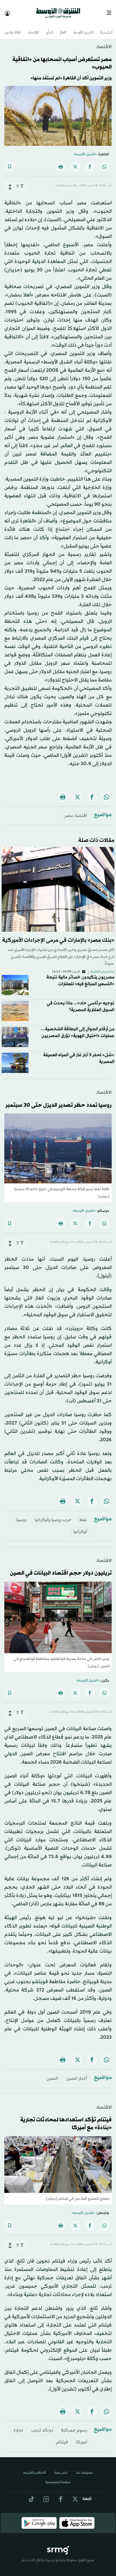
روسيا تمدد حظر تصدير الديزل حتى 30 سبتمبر (59, 1100)
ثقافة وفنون (13, 28)
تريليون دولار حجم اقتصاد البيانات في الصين (61, 1568)
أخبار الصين (76, 2074)
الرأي (49, 28)
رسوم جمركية (74, 2425)
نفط (83, 1515)
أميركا (81, 2437)
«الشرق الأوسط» (85, 150)
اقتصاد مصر (76, 811)
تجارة (18, 2425)
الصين (52, 2074)
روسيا (21, 1515)
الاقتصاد (33, 28)
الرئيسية (106, 28)
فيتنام (62, 2437)
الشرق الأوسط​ (83, 28)
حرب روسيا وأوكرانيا (53, 1515)
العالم (63, 28)
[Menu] (111, 11)
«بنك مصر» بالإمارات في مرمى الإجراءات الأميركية (58, 936)
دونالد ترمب (42, 2425)
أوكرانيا (80, 1527)
